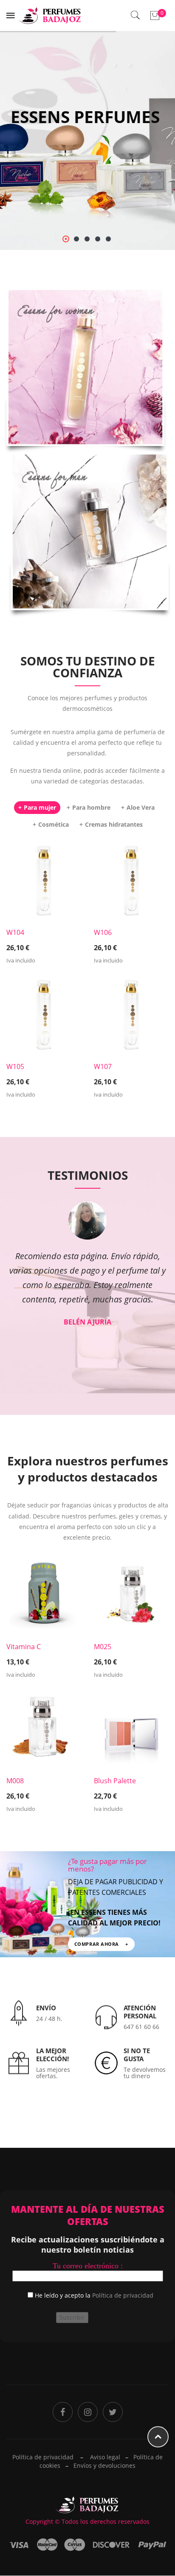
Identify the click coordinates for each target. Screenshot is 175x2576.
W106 (103, 932)
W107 (103, 1066)
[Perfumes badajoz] (50, 15)
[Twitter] (113, 2412)
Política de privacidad (123, 2295)
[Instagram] (88, 2412)
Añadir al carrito (44, 942)
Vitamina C (24, 1647)
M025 (103, 1647)
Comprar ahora (87, 388)
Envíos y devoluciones (104, 2465)
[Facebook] (63, 2412)
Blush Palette (115, 1781)
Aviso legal (105, 2457)
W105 (15, 1066)
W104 (15, 932)
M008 (15, 1781)
